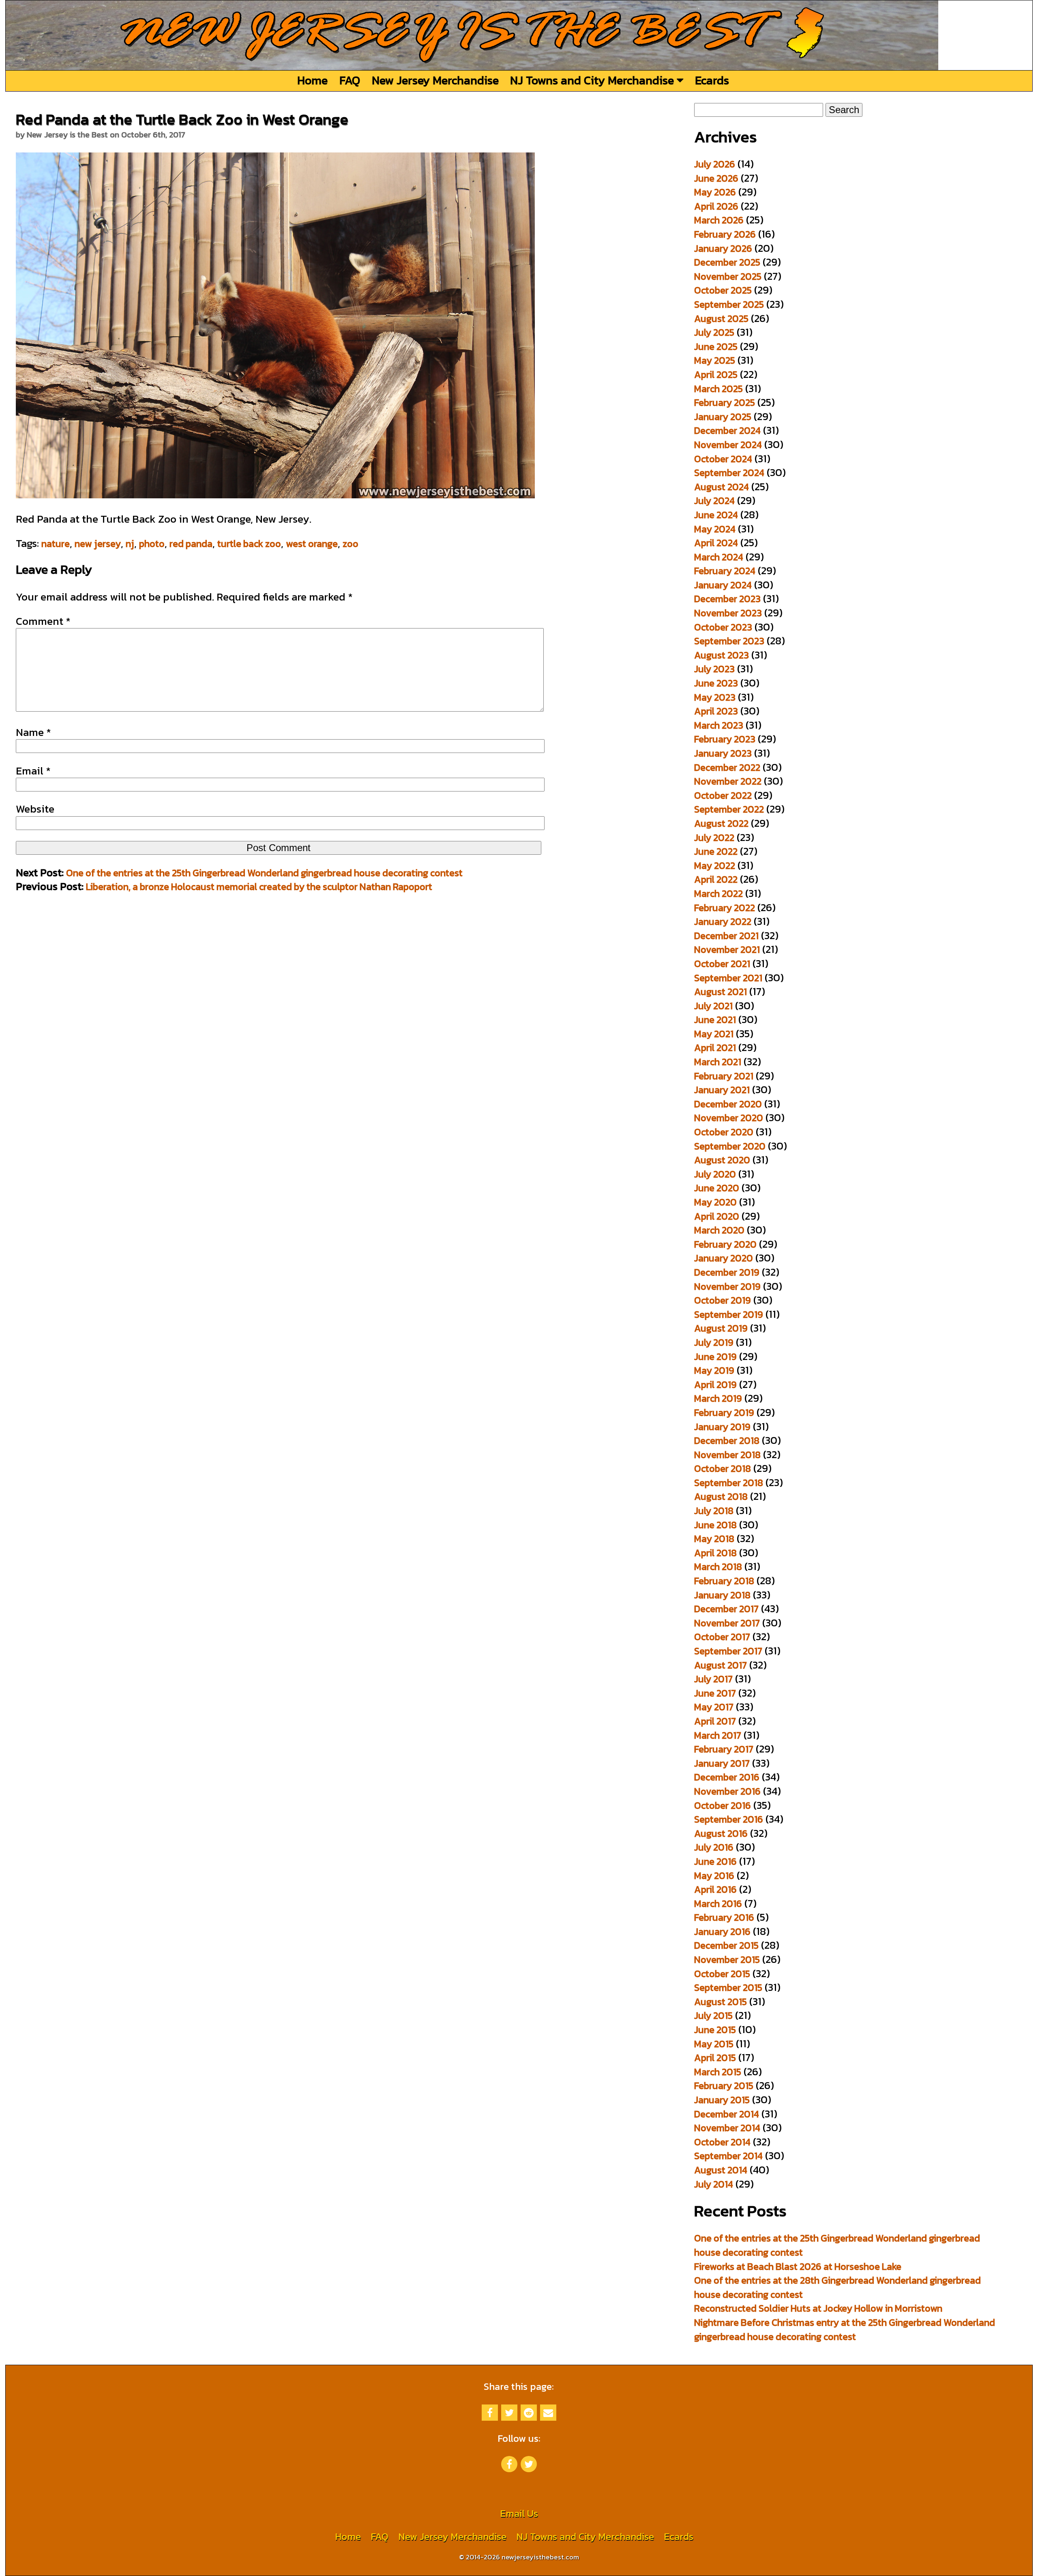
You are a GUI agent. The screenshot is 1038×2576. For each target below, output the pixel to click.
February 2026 (725, 234)
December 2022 (727, 767)
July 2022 (714, 838)
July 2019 (714, 1342)
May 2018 (714, 1539)
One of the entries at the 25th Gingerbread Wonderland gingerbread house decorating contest (264, 873)
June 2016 (715, 1861)
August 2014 (721, 2170)
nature (56, 544)
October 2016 (723, 1805)
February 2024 (725, 571)
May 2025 (715, 360)
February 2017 (724, 1749)
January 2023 (723, 753)
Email (33, 771)
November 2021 (727, 949)
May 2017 (714, 1707)
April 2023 (716, 711)
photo (152, 544)
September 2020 (730, 1146)
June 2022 (716, 851)
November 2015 (727, 1959)
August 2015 (721, 2002)
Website (35, 809)
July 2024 (714, 501)
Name (33, 732)
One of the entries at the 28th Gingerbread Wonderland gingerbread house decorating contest (837, 2287)
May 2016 (714, 1876)
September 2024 (729, 473)
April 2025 (716, 374)
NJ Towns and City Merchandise (593, 80)
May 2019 (714, 1370)
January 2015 (722, 2100)
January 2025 (723, 417)
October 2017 (722, 1637)
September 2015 (728, 1987)
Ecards (712, 80)
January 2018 (722, 1595)
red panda (191, 544)
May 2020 (715, 1202)
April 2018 (715, 1553)
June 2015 (715, 2030)
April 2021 (715, 1048)
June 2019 (715, 1357)
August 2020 (722, 1160)
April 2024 (716, 543)
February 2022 (725, 908)
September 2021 (728, 978)
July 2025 (714, 332)
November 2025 (728, 276)
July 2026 (715, 164)
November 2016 (727, 1791)
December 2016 (727, 1777)
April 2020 (717, 1216)
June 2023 (716, 683)
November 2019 (727, 1286)
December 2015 (726, 1945)
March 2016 (718, 1904)
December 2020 (728, 1104)
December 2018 (727, 1440)
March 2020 (719, 1230)
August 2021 (721, 992)
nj (130, 544)
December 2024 (727, 430)
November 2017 (727, 1623)
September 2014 (728, 2156)
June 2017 (715, 1693)
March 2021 (718, 1062)
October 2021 (722, 964)
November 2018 (727, 1455)
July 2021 (713, 1006)
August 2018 (721, 1496)
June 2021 (715, 1020)
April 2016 (715, 1889)
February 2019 (724, 1412)
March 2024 (719, 557)
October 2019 (723, 1300)
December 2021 (726, 936)
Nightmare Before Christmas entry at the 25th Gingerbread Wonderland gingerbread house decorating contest (845, 2329)
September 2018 (729, 1483)
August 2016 (721, 1833)
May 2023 (715, 697)
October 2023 (723, 627)
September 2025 (729, 304)
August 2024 (722, 487)
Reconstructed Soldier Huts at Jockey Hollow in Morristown (818, 2308)
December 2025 (727, 262)
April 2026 (716, 206)
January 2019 (722, 1427)
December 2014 (727, 2114)
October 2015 (722, 1974)
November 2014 (727, 2128)
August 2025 (721, 319)
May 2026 (715, 192)
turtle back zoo (249, 544)
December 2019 (727, 1272)
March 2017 (718, 1735)
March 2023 (719, 725)
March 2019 (718, 1398)
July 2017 (713, 1679)
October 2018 (723, 1468)
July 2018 (714, 1511)
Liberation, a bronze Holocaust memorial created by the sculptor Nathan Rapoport (259, 887)
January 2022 (723, 921)
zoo (351, 544)
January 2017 (722, 1763)
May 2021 (714, 1034)
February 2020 (725, 1244)
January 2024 (723, 585)
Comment (43, 621)
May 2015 (714, 2044)
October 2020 (724, 1132)
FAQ (350, 80)
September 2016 (729, 1819)
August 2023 (722, 655)
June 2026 (716, 178)
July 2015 (713, 2015)
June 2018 (715, 1525)
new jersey (98, 544)
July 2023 (714, 669)
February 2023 (725, 739)
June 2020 (717, 1188)
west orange (312, 544)
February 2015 (724, 2086)
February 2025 (725, 402)
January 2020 (724, 1258)
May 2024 (715, 529)
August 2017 (721, 1665)
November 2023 (728, 613)
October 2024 (723, 459)
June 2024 (716, 515)
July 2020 (715, 1174)
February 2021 (724, 1076)
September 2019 (729, 1314)
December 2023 (727, 599)
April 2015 (715, 2058)
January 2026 (723, 248)
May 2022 (715, 865)
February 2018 (724, 1581)
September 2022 (729, 809)
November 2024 (728, 445)
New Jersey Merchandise (435, 80)
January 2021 (722, 1090)
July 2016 (714, 1847)
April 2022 (716, 879)
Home (312, 80)
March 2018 (718, 1567)
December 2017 (726, 1609)
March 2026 (719, 220)
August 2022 (721, 823)
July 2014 (714, 2184)
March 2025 (718, 389)
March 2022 (718, 893)
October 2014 (722, 2142)
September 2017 (728, 1651)
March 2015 (718, 2072)
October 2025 (723, 290)
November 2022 (728, 781)
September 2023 (729, 641)
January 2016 (722, 1931)
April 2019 (715, 1385)
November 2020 (729, 1118)
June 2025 (716, 346)
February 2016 (724, 1917)
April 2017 (715, 1721)
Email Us (519, 2513)
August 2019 (721, 1328)
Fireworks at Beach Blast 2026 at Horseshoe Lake (798, 2266)
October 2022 (723, 795)
